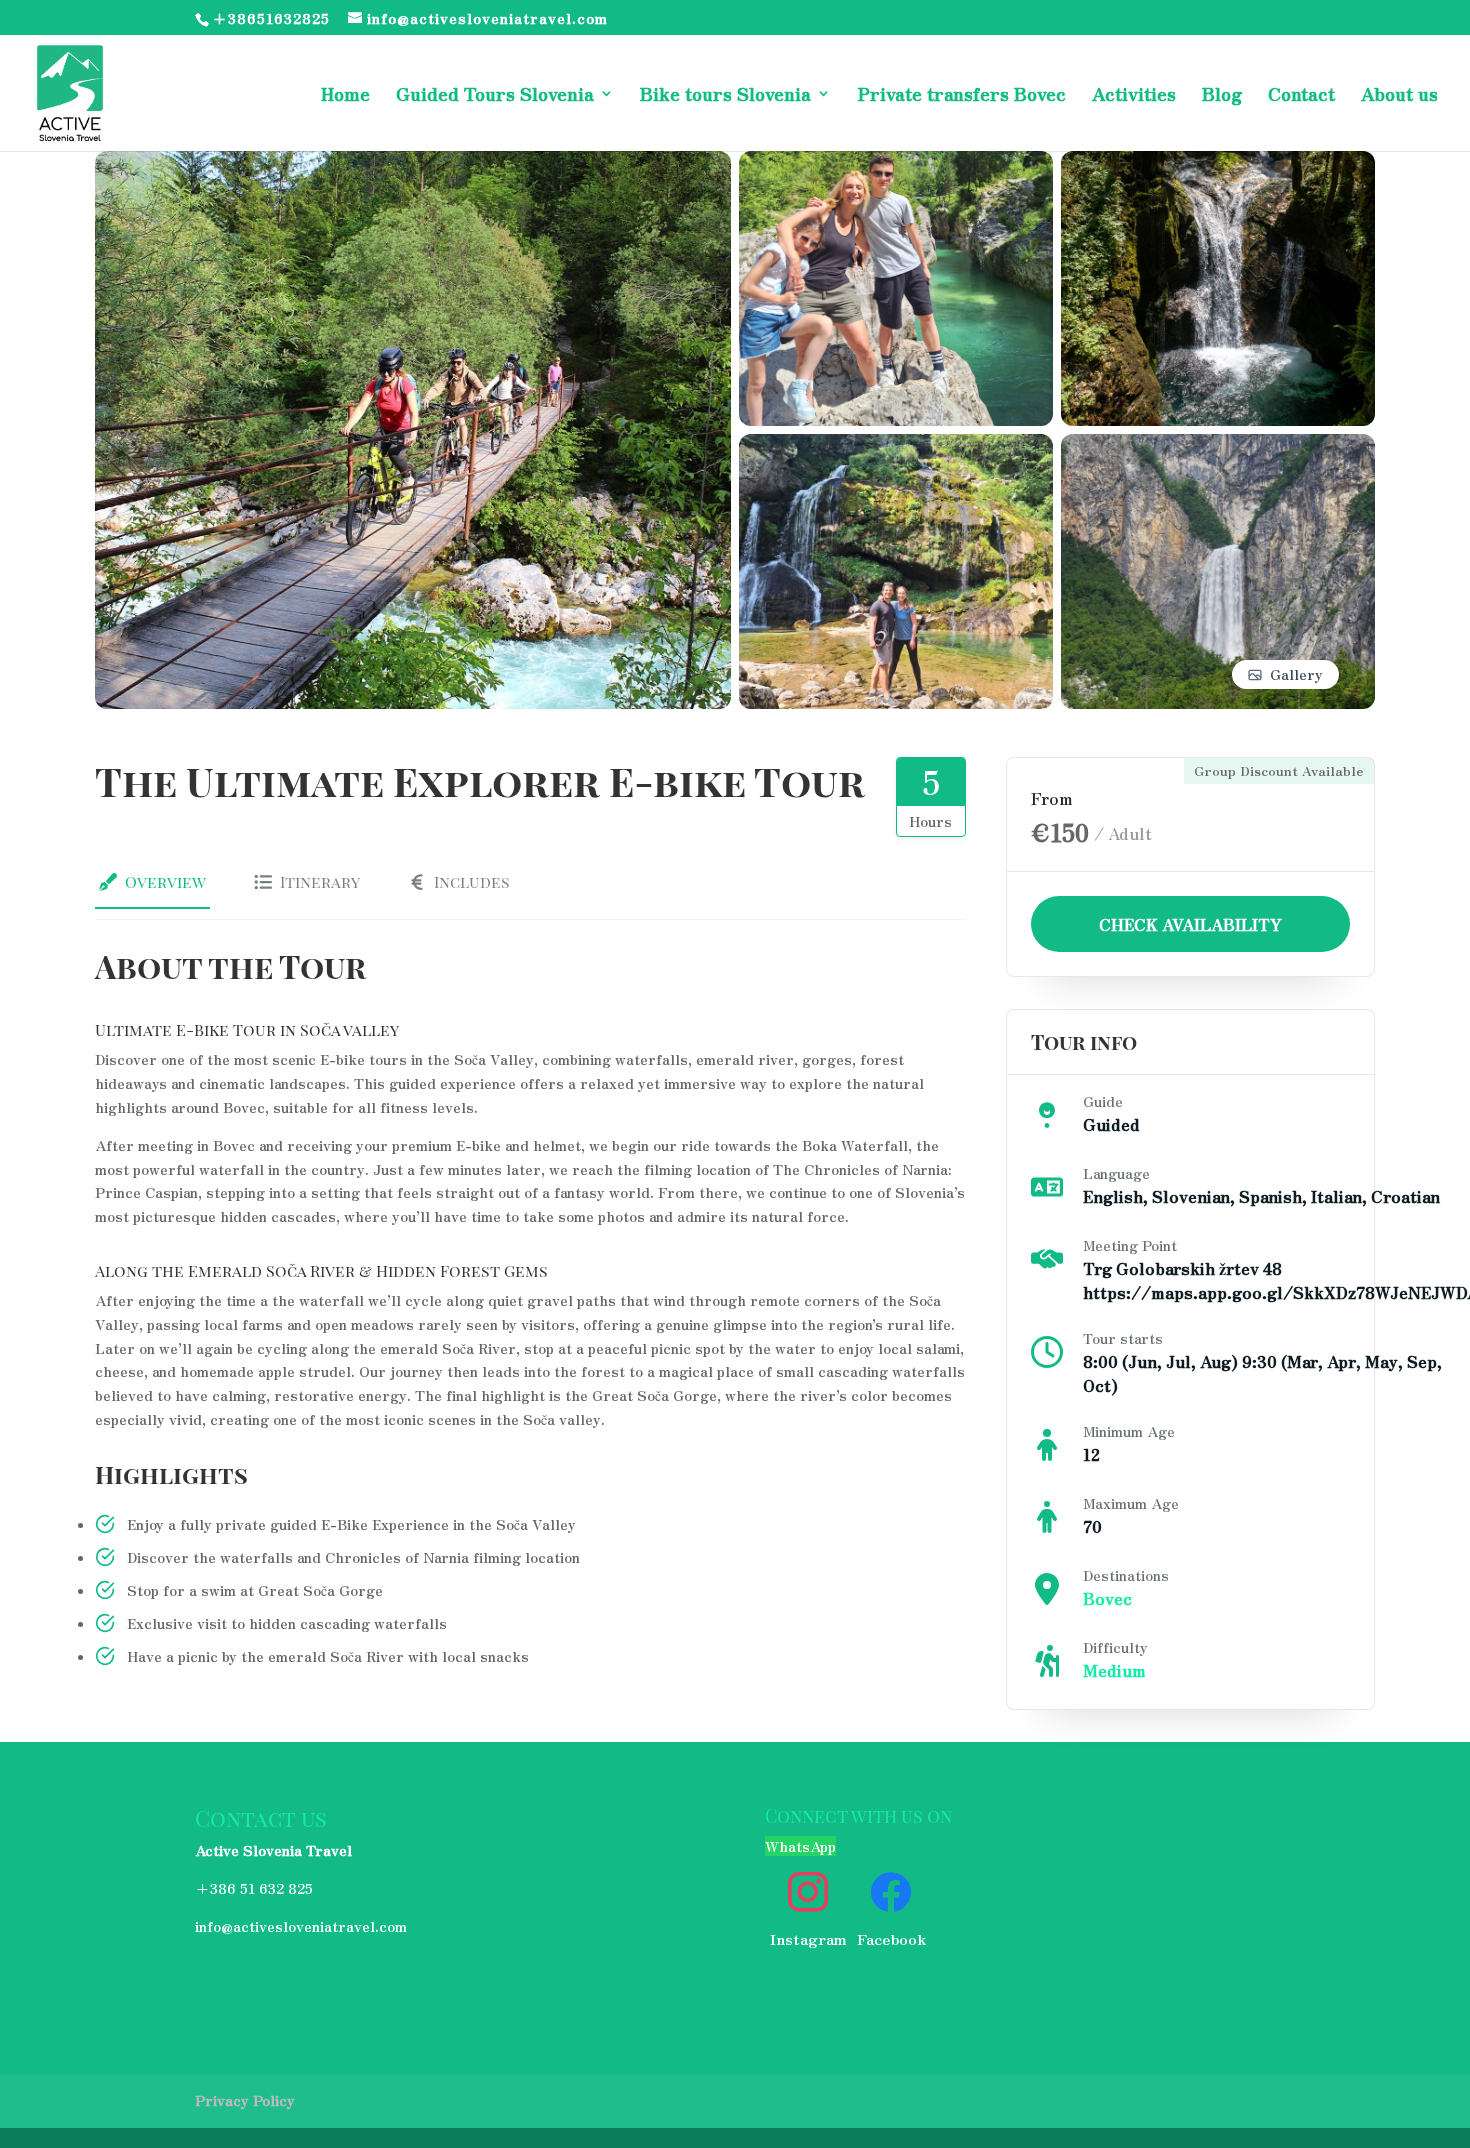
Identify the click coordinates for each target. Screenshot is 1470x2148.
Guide (1103, 1101)
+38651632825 (271, 18)
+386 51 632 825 (254, 1888)
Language (1116, 1173)
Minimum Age (1129, 1431)
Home (345, 96)
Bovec (1107, 1598)
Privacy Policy (245, 2100)
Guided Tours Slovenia (495, 96)
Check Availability (1190, 924)
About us (1399, 96)
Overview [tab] (165, 881)
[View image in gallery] (413, 162)
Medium (1114, 1670)
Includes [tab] (472, 881)
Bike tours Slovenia (725, 96)
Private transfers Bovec (961, 96)
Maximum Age (1131, 1503)
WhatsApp (800, 1846)
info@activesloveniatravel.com (301, 1926)
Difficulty (1115, 1647)
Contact (1301, 96)
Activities (1134, 96)
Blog (1222, 96)
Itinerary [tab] (320, 881)
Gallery (1296, 674)
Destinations (1126, 1575)
